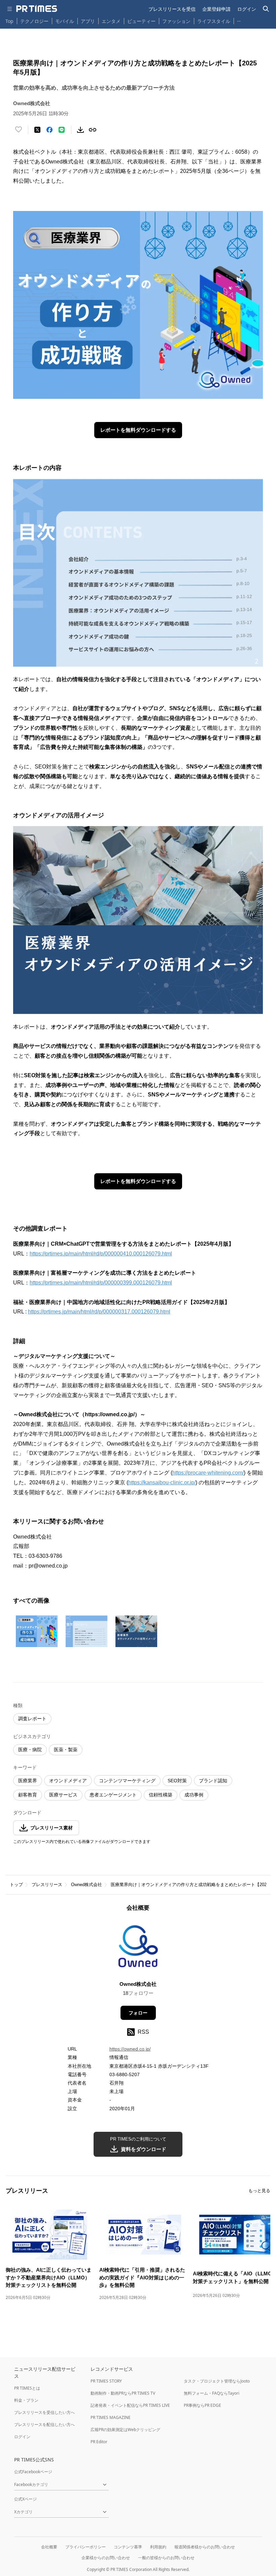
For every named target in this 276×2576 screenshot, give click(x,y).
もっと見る (259, 2191)
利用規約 (158, 2547)
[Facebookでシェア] (49, 130)
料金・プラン (26, 2400)
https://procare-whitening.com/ (208, 1473)
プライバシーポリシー (85, 2547)
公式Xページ (25, 2499)
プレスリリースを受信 (172, 9)
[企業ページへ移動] (138, 1948)
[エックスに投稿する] (37, 130)
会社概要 (49, 2547)
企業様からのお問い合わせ (106, 2558)
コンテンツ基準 (128, 2547)
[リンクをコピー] (93, 130)
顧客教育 (28, 1795)
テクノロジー (34, 21)
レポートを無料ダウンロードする (138, 430)
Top (9, 21)
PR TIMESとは (27, 2388)
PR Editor (99, 2442)
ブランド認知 (213, 1781)
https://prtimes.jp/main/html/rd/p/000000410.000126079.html (101, 1254)
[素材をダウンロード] (80, 130)
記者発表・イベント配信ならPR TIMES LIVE (130, 2405)
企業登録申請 (216, 9)
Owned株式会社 (87, 1885)
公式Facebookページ (33, 2472)
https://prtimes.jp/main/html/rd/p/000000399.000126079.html (101, 1283)
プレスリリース (47, 1885)
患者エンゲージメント (113, 1795)
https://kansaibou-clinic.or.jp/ (162, 1482)
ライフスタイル (214, 21)
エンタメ (111, 21)
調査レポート (32, 1719)
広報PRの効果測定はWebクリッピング (125, 2430)
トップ (16, 1885)
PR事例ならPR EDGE (202, 2405)
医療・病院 (30, 1750)
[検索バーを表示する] (266, 9)
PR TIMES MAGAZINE (111, 2417)
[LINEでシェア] (62, 130)
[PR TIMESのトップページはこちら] (37, 9)
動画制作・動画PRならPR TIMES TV (123, 2393)
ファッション (176, 21)
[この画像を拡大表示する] (37, 1631)
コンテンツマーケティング (127, 1781)
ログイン (247, 9)
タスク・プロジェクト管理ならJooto (217, 2381)
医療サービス (63, 1795)
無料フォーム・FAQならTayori (212, 2393)
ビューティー (141, 21)
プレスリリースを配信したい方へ (44, 2425)
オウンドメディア (68, 1781)
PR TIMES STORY (106, 2381)
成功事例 (194, 1795)
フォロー (138, 2013)
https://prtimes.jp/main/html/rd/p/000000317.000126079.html (99, 1312)
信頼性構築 (161, 1795)
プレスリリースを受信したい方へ (44, 2412)
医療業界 (28, 1781)
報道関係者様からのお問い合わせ (205, 2547)
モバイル (65, 21)
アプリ (88, 21)
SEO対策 (177, 1781)
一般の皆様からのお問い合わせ (166, 2558)
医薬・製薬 (66, 1750)
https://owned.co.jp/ (130, 2049)
